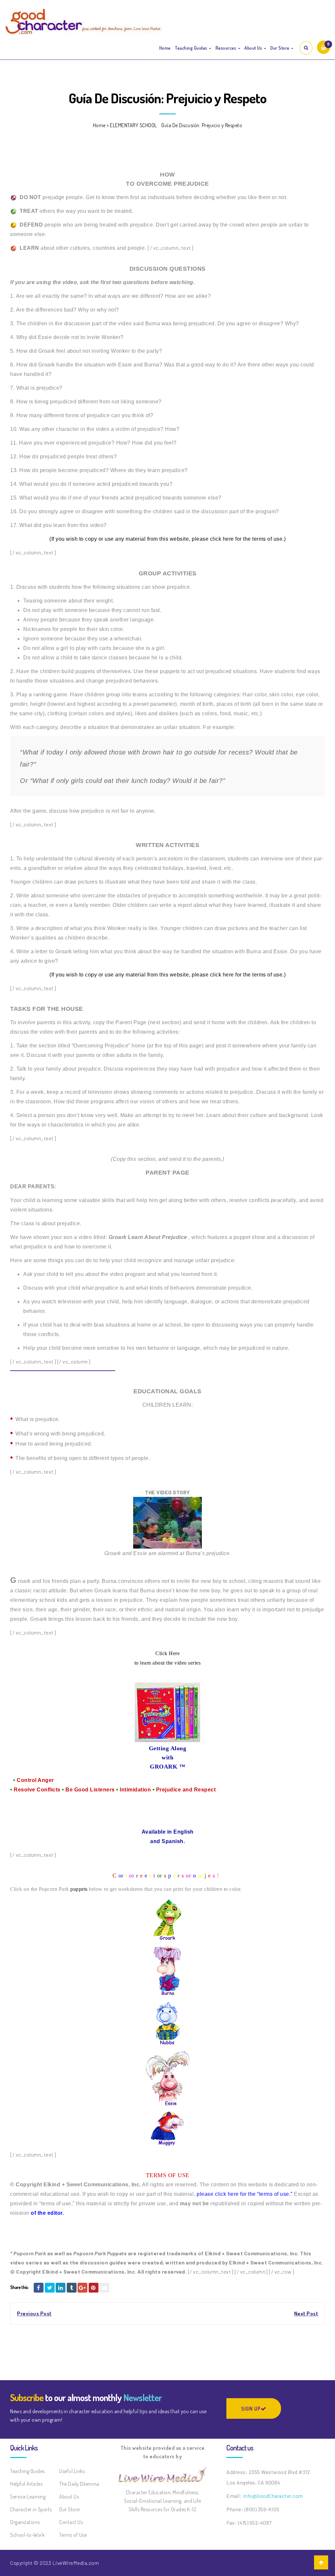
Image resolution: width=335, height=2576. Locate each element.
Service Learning (28, 2497)
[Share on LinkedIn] (61, 2288)
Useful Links (72, 2471)
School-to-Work (27, 2535)
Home (165, 48)
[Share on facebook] (39, 2288)
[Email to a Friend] (104, 2288)
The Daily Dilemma (79, 2484)
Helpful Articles (26, 2484)
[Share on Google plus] (82, 2288)
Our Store (280, 48)
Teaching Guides (192, 48)
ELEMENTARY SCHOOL (133, 125)
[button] (324, 47)
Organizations (25, 2522)
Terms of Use (73, 2535)
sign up (251, 2409)
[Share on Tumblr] (72, 2288)
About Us (254, 48)
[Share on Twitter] (50, 2288)
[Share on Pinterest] (94, 2288)
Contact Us (71, 2522)
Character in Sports (31, 2509)
